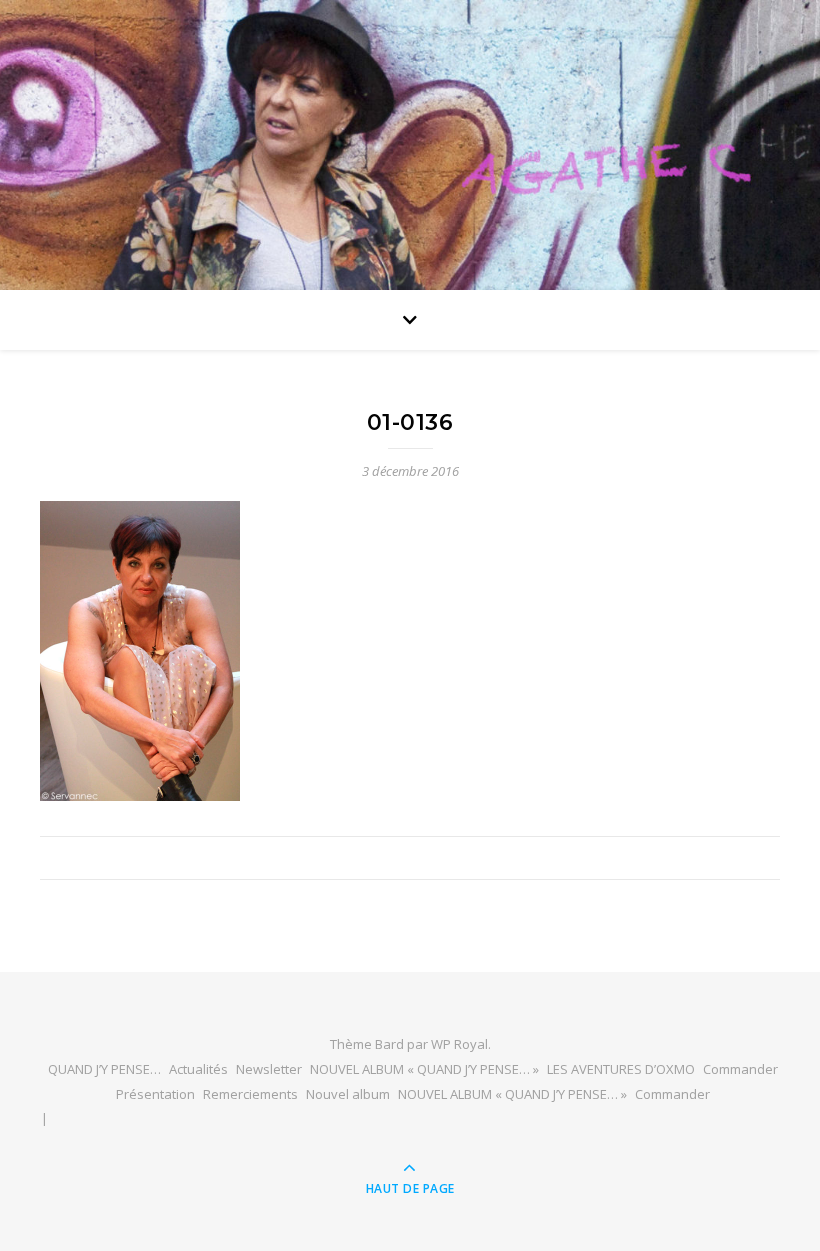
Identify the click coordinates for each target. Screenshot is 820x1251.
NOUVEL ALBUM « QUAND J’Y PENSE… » (424, 1069)
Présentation (155, 1094)
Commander (740, 1069)
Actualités (198, 1069)
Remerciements (250, 1094)
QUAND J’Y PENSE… (104, 1069)
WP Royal (459, 1044)
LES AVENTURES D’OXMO (621, 1069)
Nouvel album (348, 1094)
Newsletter (269, 1069)
